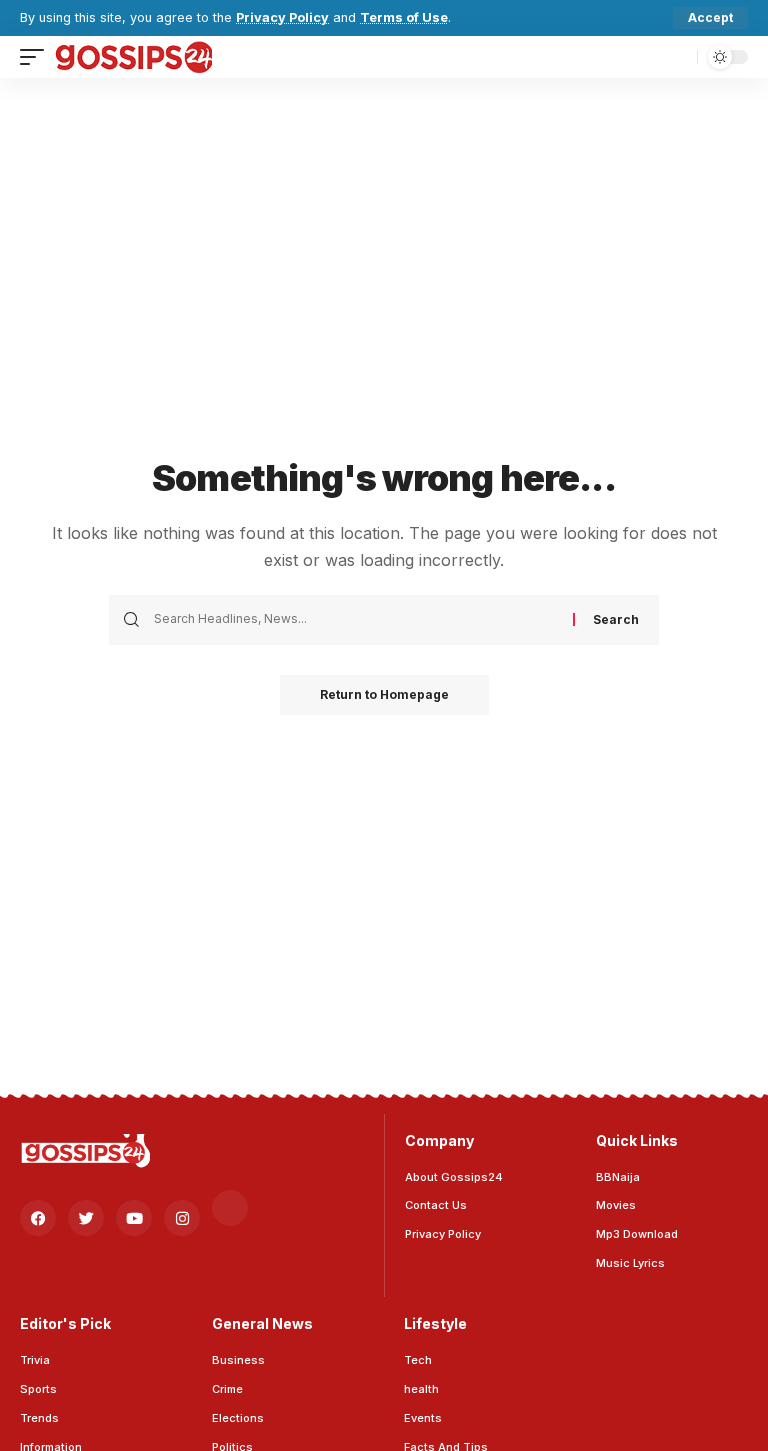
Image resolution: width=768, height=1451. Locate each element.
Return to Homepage (384, 694)
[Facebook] (38, 1218)
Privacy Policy (282, 17)
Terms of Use (404, 17)
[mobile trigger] (37, 57)
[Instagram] (182, 1218)
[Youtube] (134, 1218)
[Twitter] (86, 1218)
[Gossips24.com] (133, 57)
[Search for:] (356, 620)
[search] (677, 57)
